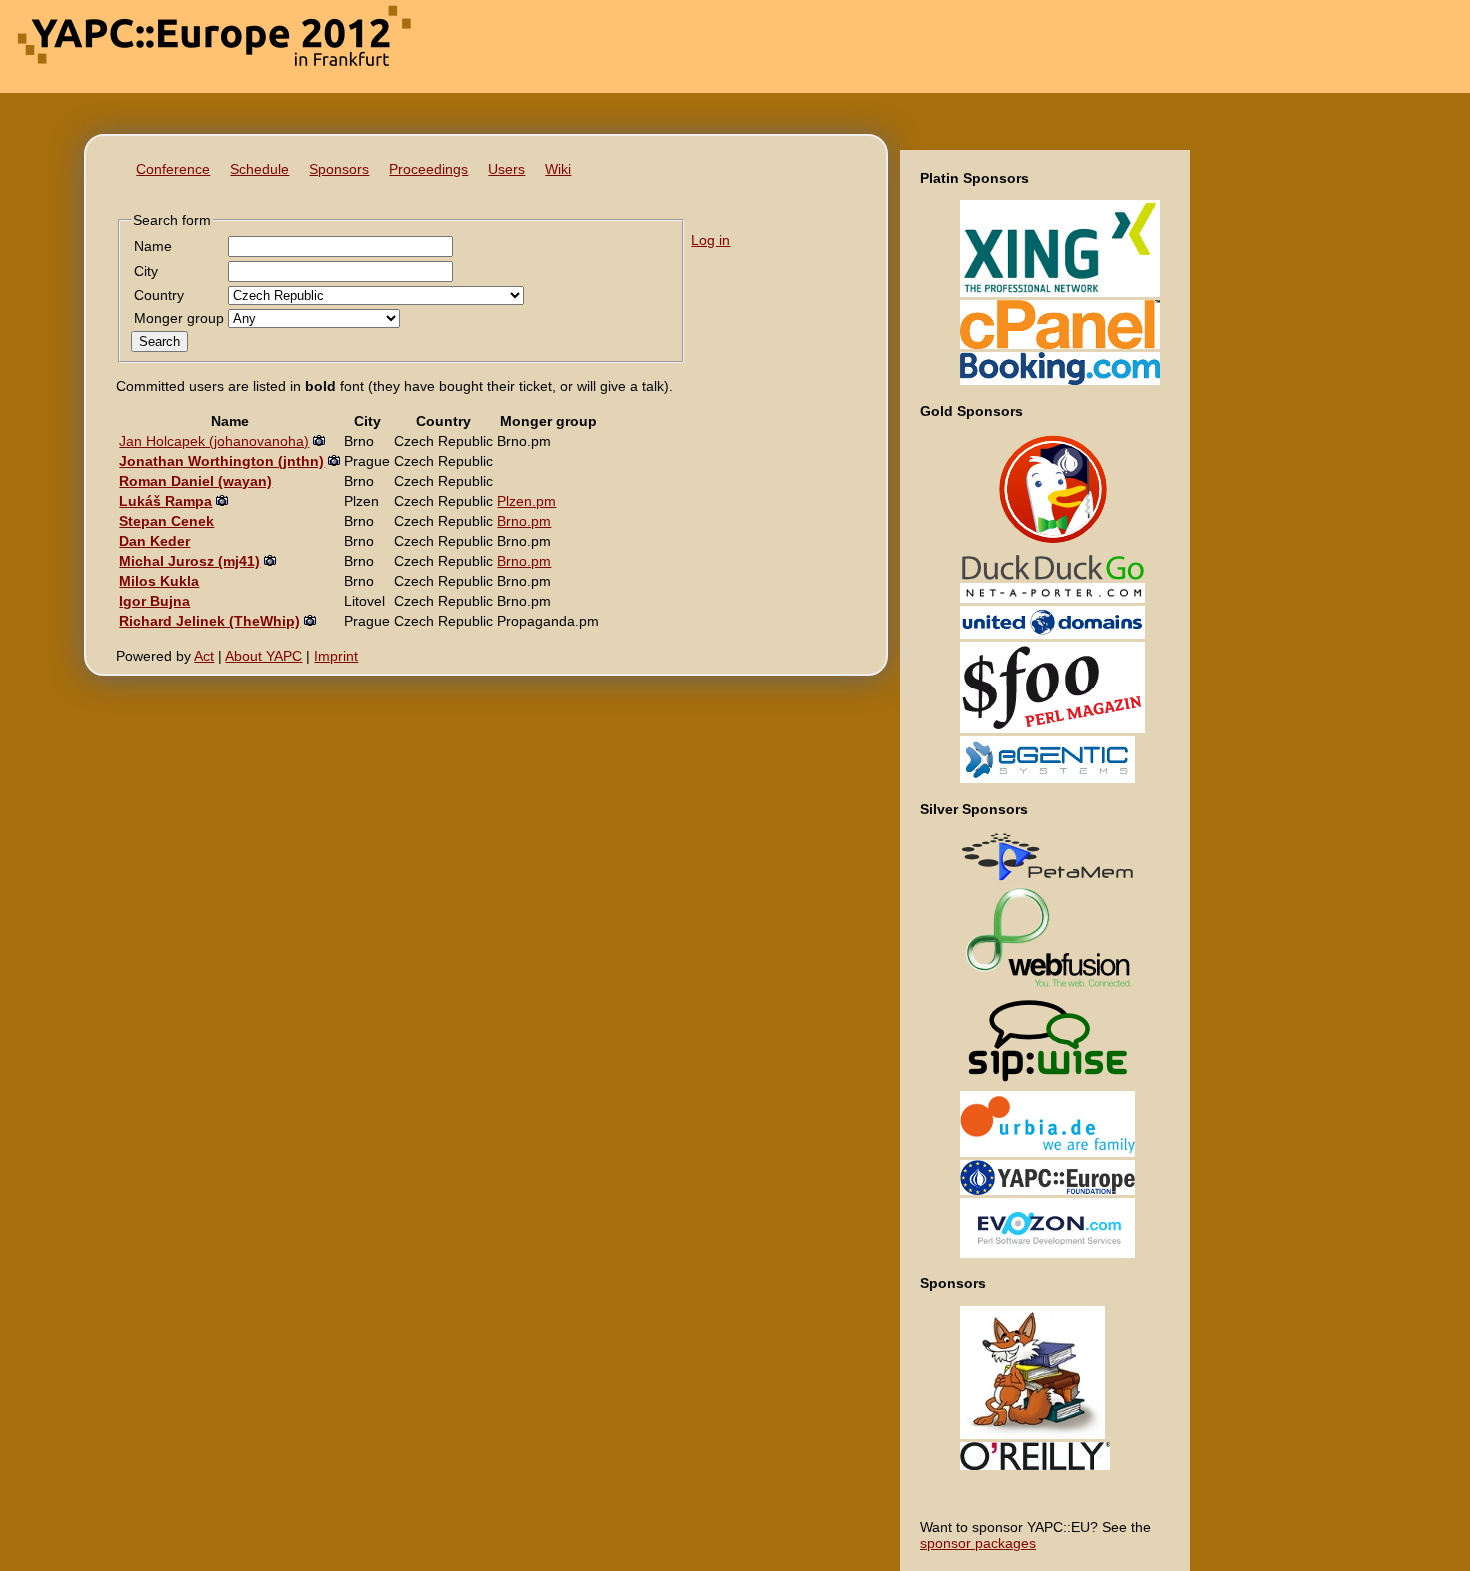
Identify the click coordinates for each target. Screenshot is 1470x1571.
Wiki (558, 169)
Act (204, 656)
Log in (710, 240)
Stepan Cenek (166, 521)
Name (153, 246)
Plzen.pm (526, 501)
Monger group (179, 318)
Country (159, 295)
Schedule (259, 169)
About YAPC (263, 656)
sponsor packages (978, 1543)
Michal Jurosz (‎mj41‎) (189, 561)
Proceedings (428, 169)
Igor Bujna (154, 601)
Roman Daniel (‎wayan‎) (195, 481)
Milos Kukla (159, 581)
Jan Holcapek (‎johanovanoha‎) (214, 441)
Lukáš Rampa (165, 501)
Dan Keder (154, 541)
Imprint (336, 656)
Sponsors (339, 169)
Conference (173, 169)
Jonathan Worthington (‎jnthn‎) (221, 461)
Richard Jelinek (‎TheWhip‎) (209, 621)
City (146, 271)
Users (506, 169)
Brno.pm (524, 521)
